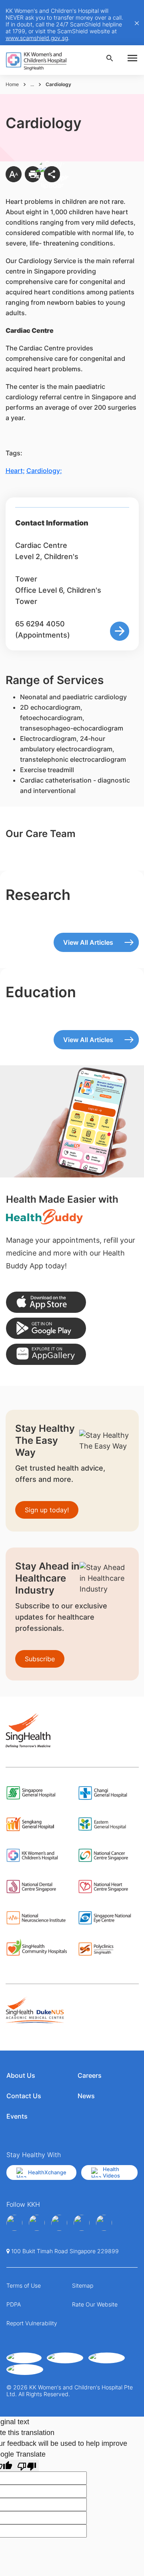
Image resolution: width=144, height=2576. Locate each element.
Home (12, 84)
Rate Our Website (95, 2304)
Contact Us (24, 2096)
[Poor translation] (27, 2466)
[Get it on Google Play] (46, 1328)
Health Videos (111, 2172)
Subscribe (40, 1659)
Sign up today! (47, 1510)
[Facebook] (14, 2223)
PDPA (14, 2304)
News (86, 2096)
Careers (90, 2075)
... (32, 84)
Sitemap (83, 2285)
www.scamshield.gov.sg (37, 38)
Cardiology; (44, 471)
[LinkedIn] (82, 2223)
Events (17, 2116)
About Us (21, 2075)
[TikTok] (104, 2223)
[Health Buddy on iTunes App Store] (46, 1302)
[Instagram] (59, 2223)
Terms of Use (24, 2285)
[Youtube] (37, 2223)
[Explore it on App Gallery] (46, 1354)
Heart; (15, 471)
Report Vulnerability (32, 2323)
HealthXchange (47, 2172)
